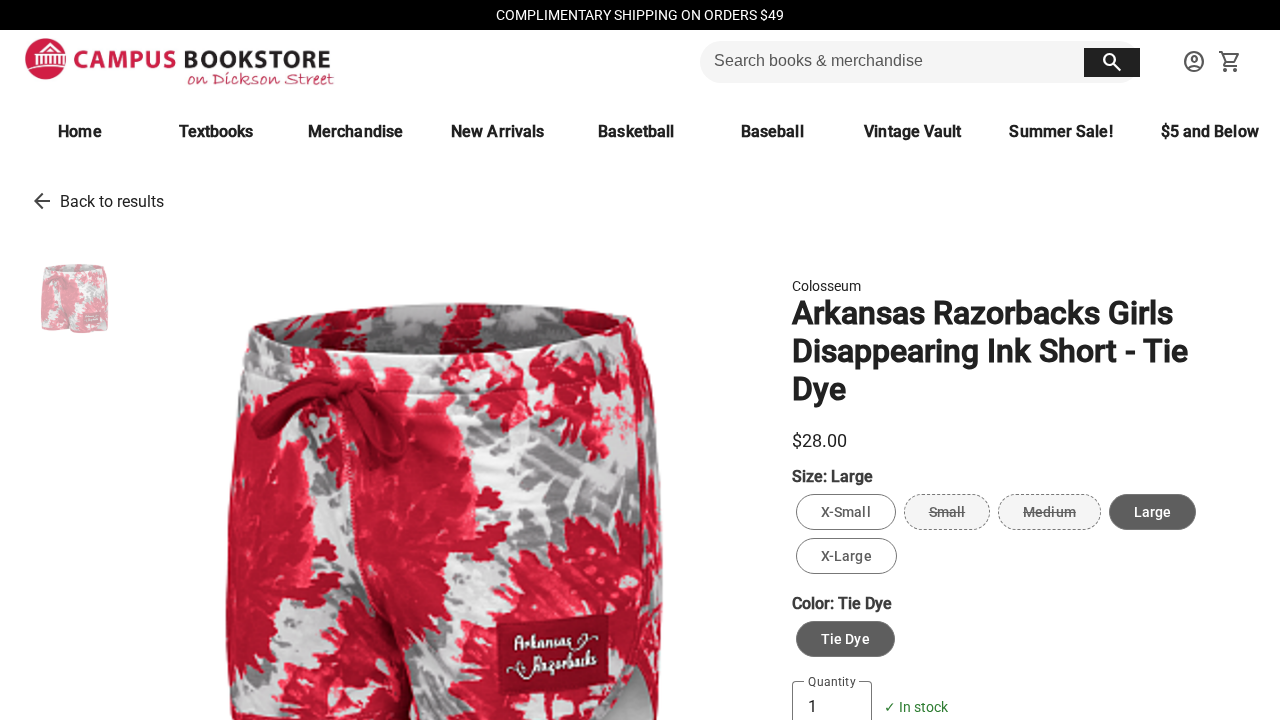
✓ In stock (916, 707)
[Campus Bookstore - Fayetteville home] (179, 62)
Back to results (112, 201)
